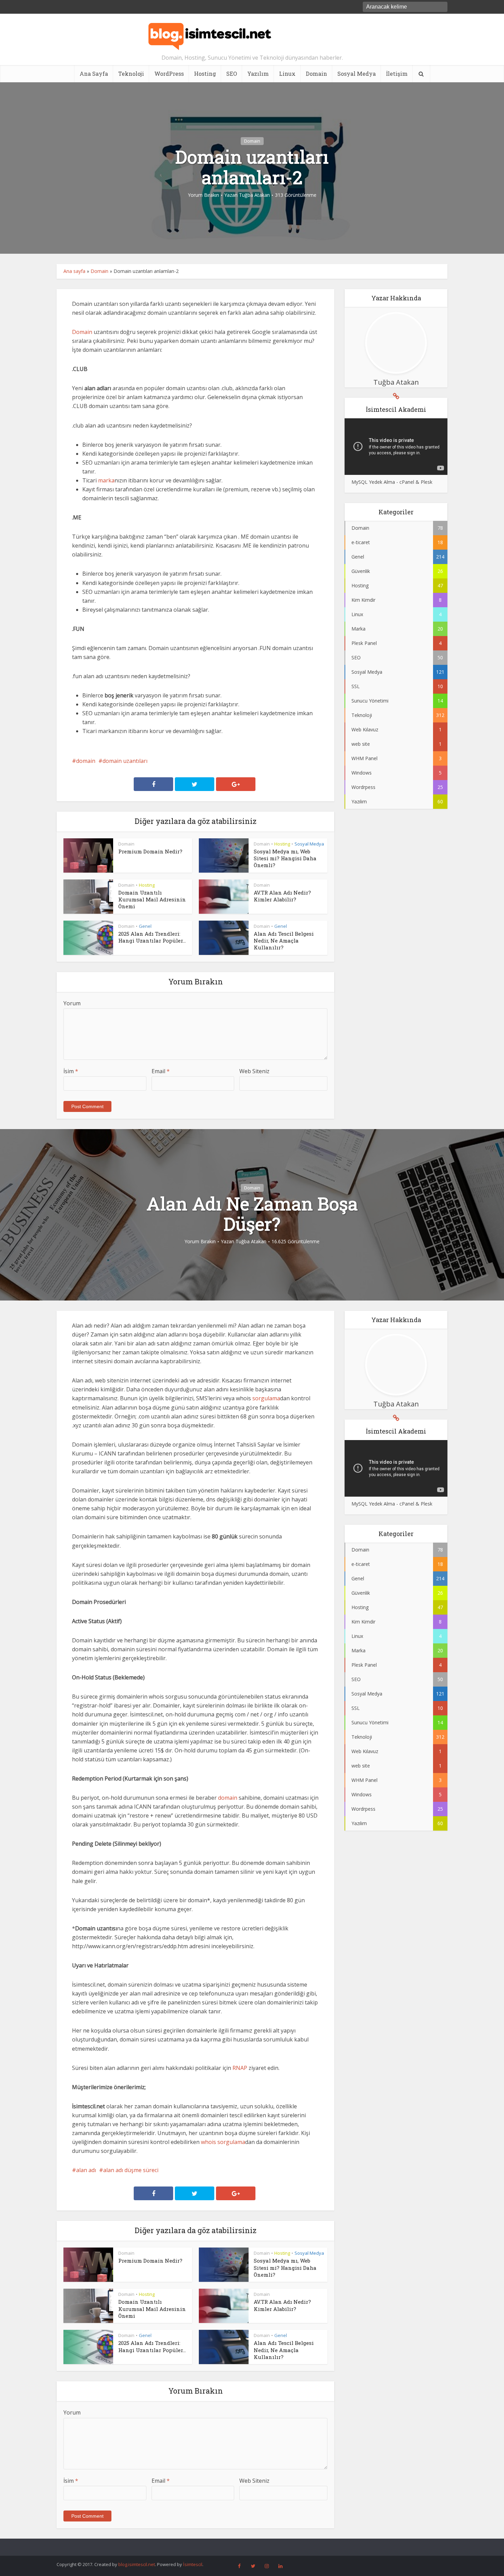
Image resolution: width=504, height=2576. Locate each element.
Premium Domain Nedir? (150, 851)
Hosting (205, 74)
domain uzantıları (125, 761)
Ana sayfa (74, 271)
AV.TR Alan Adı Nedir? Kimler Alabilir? (282, 896)
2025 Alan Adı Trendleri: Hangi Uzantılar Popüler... (152, 937)
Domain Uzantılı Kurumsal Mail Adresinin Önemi (152, 900)
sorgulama (266, 1398)
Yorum (72, 1003)
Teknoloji (131, 74)
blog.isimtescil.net (137, 2564)
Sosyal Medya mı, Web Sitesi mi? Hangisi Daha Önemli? (285, 858)
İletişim (397, 74)
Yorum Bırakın (203, 195)
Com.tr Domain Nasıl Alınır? (245, 2544)
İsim (71, 1071)
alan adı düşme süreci (131, 2170)
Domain (316, 74)
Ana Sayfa (94, 74)
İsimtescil (193, 2564)
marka (106, 480)
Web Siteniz (254, 1071)
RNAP (240, 2068)
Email (161, 1071)
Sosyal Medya (357, 74)
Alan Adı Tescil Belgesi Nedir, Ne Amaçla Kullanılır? (284, 941)
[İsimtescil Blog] (210, 34)
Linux (287, 74)
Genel (145, 926)
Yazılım (258, 74)
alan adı (86, 2170)
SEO (232, 74)
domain (86, 761)
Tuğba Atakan (254, 195)
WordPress (169, 74)
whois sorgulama (223, 2142)
